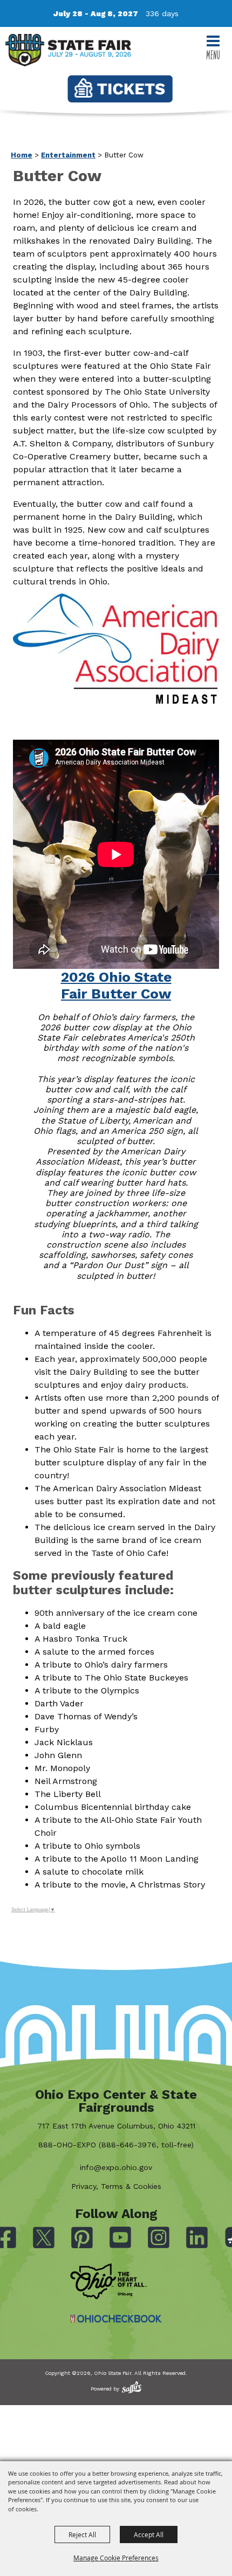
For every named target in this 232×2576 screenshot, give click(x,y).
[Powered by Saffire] (132, 2387)
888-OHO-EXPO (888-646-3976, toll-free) (116, 2145)
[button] (116, 1011)
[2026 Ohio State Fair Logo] (68, 52)
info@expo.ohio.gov (116, 2167)
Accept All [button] (149, 2534)
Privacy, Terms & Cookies (116, 2186)
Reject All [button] (82, 2534)
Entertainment (68, 155)
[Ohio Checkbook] (116, 2319)
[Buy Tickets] (120, 89)
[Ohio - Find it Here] (108, 2282)
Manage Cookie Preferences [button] (116, 2558)
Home (22, 155)
